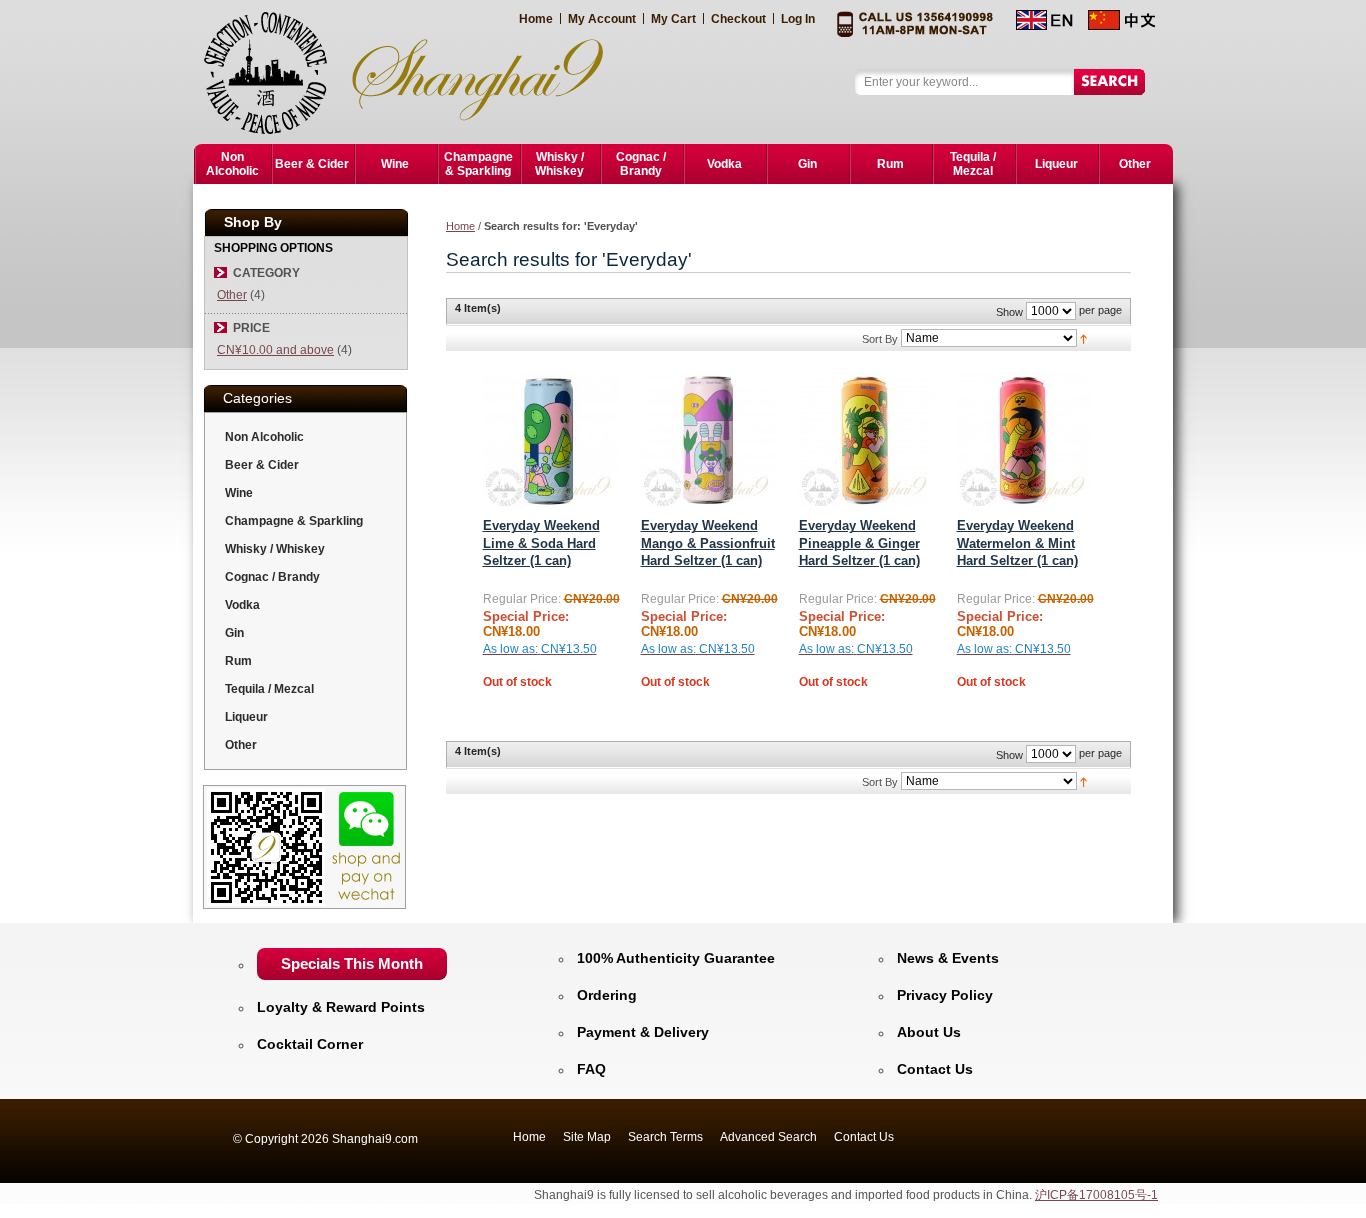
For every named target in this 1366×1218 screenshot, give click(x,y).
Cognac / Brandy (272, 577)
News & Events (948, 958)
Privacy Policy (945, 995)
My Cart (673, 19)
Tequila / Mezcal (269, 689)
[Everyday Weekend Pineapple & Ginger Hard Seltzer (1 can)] (866, 439)
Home (536, 19)
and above (275, 350)
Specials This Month (352, 963)
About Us (929, 1032)
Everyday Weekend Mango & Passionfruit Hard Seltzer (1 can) (708, 543)
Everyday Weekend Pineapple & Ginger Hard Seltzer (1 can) (859, 543)
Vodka (242, 605)
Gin (234, 633)
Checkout (738, 19)
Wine (239, 493)
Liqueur (246, 717)
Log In (798, 19)
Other (232, 295)
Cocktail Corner (310, 1044)
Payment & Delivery (643, 1032)
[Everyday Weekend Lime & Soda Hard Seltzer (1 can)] (550, 439)
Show (1009, 312)
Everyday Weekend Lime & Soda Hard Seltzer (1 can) (541, 543)
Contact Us (935, 1069)
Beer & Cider (262, 465)
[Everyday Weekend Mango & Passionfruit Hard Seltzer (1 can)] (708, 439)
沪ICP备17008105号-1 (1096, 1195)
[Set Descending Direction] (1083, 338)
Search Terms (665, 1137)
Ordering (607, 995)
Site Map (587, 1137)
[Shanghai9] (414, 72)
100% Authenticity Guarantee (676, 958)
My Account (602, 19)
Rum (238, 661)
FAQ (591, 1069)
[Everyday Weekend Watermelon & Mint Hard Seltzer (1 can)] (1024, 439)
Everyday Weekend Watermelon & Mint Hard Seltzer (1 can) (1017, 543)
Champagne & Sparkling (294, 521)
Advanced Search (768, 1137)
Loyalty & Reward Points (341, 1007)
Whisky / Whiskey (275, 549)
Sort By (880, 339)
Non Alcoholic (264, 437)
